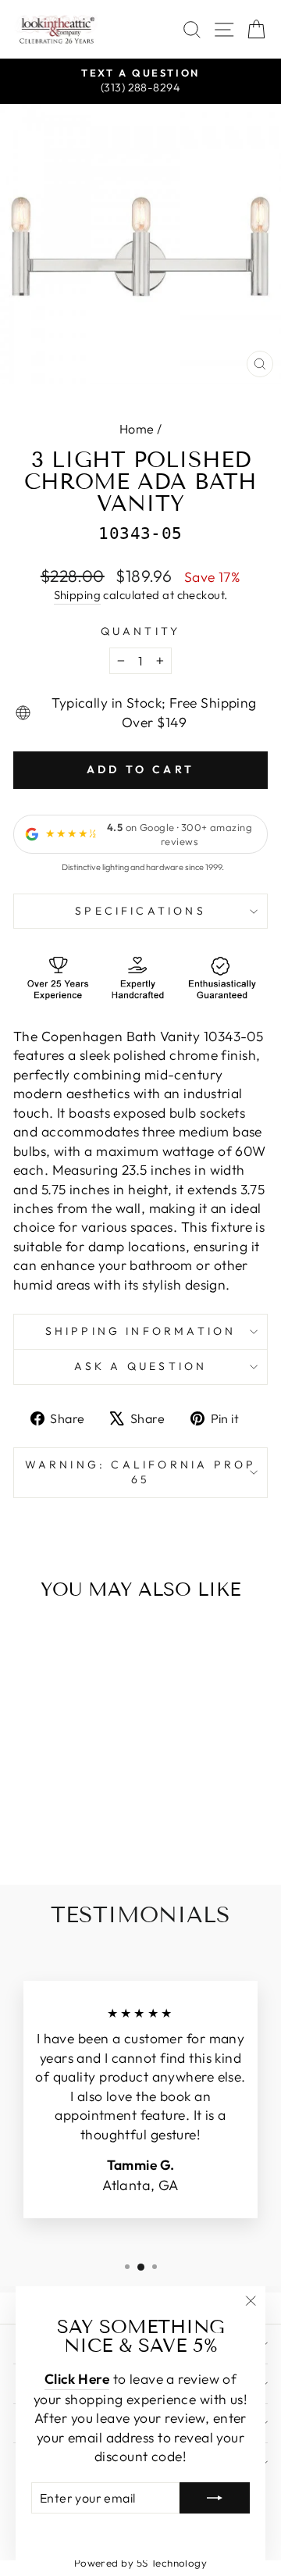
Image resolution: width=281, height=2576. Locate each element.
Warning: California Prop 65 (141, 1472)
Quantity (141, 631)
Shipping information (141, 1331)
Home (137, 429)
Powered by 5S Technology (141, 2563)
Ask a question (141, 1366)
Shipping (78, 595)
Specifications (140, 911)
